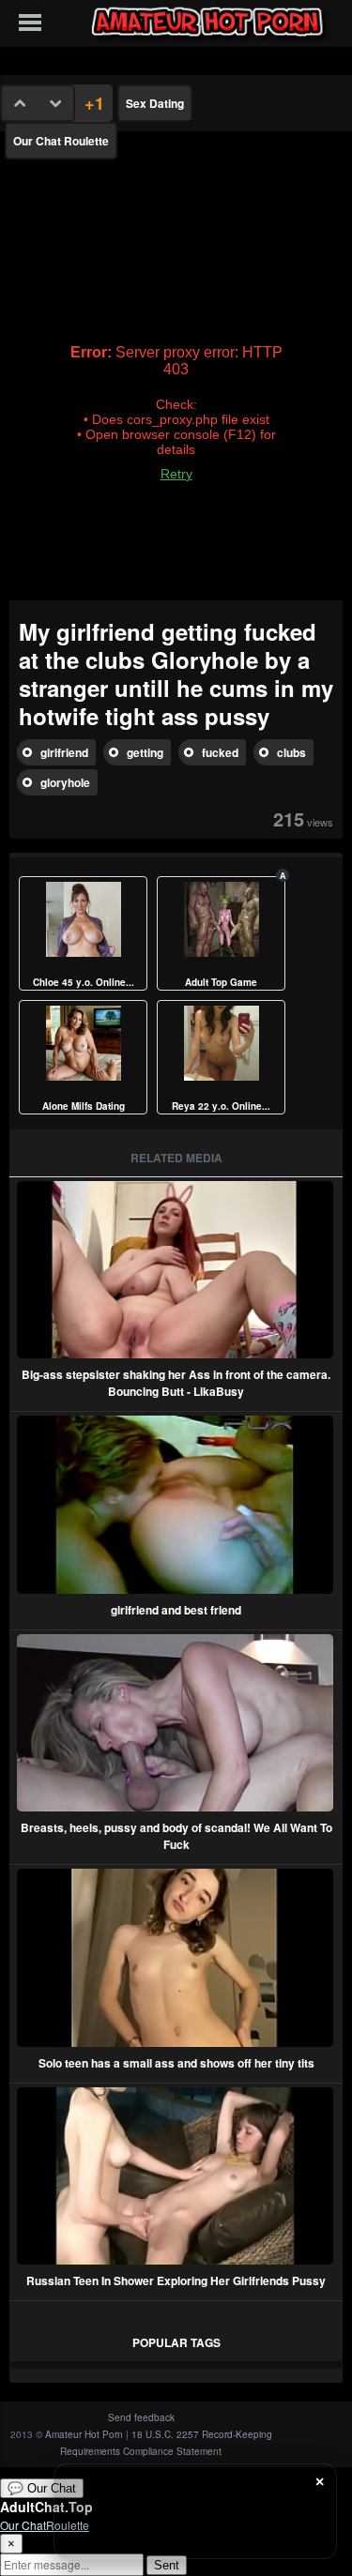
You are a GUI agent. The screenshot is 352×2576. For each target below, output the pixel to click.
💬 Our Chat (42, 2488)
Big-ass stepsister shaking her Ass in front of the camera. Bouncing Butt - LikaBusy (176, 1383)
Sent (167, 2565)
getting (145, 752)
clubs (291, 752)
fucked (220, 752)
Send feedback (141, 2417)
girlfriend (64, 752)
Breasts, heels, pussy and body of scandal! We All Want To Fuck (176, 1836)
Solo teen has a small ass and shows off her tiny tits (176, 2063)
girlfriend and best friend (176, 1610)
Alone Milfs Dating (84, 1106)
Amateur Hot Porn (84, 2434)
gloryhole (65, 782)
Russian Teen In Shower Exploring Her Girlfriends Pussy (176, 2281)
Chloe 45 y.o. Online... (84, 982)
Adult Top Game (221, 982)
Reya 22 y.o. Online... (221, 1106)
